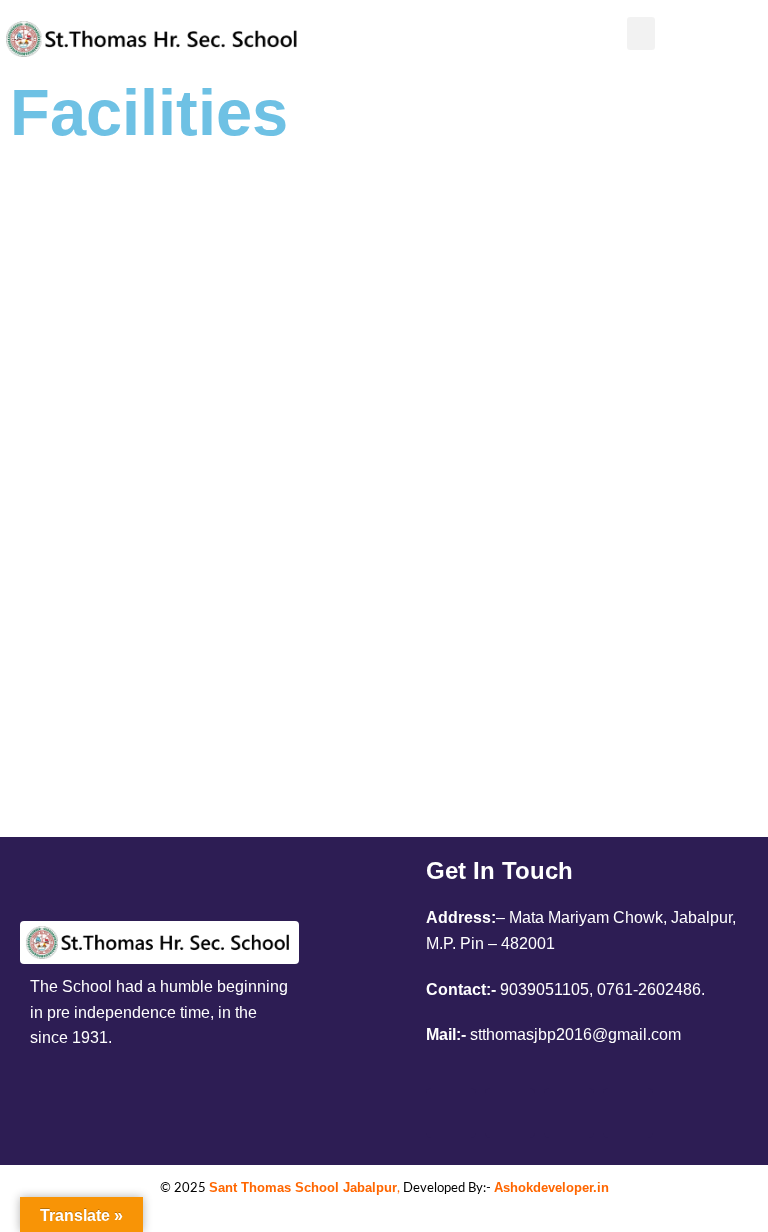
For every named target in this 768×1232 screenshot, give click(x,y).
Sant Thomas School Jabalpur (303, 1187)
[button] (641, 33)
